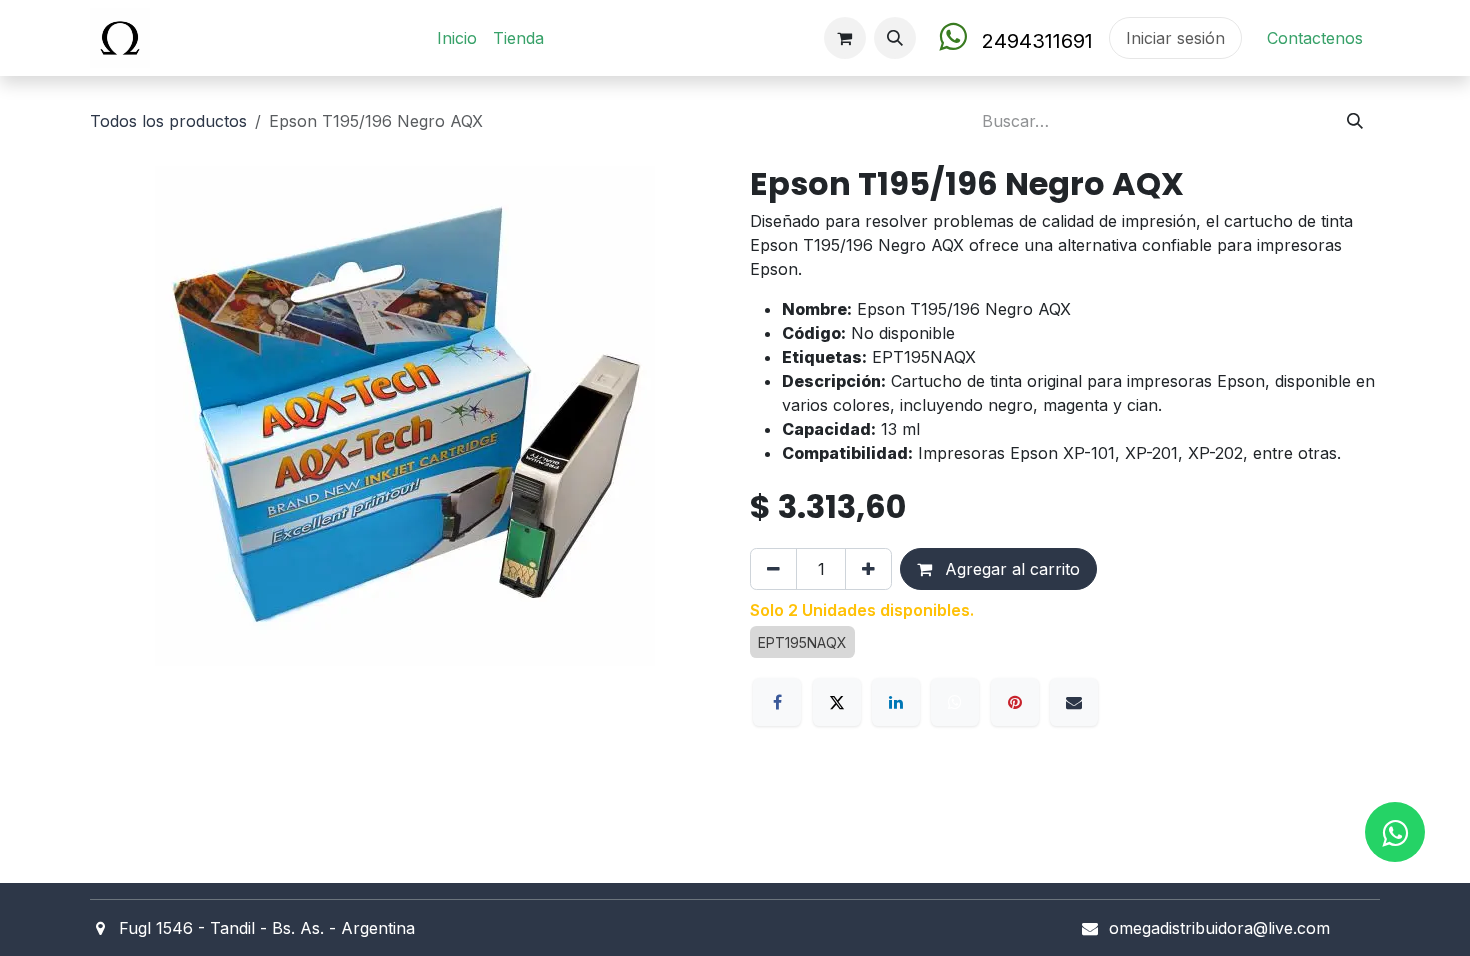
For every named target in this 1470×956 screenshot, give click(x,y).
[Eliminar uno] (773, 569)
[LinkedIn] (896, 702)
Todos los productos (168, 121)
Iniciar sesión (1175, 38)
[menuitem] (457, 38)
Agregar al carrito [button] (1010, 569)
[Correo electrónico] (1074, 702)
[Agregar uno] (868, 569)
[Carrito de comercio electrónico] (845, 38)
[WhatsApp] (955, 702)
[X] (837, 702)
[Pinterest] (1015, 702)
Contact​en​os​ (1315, 38)
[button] (895, 38)
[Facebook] (777, 702)
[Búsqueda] (1355, 121)
